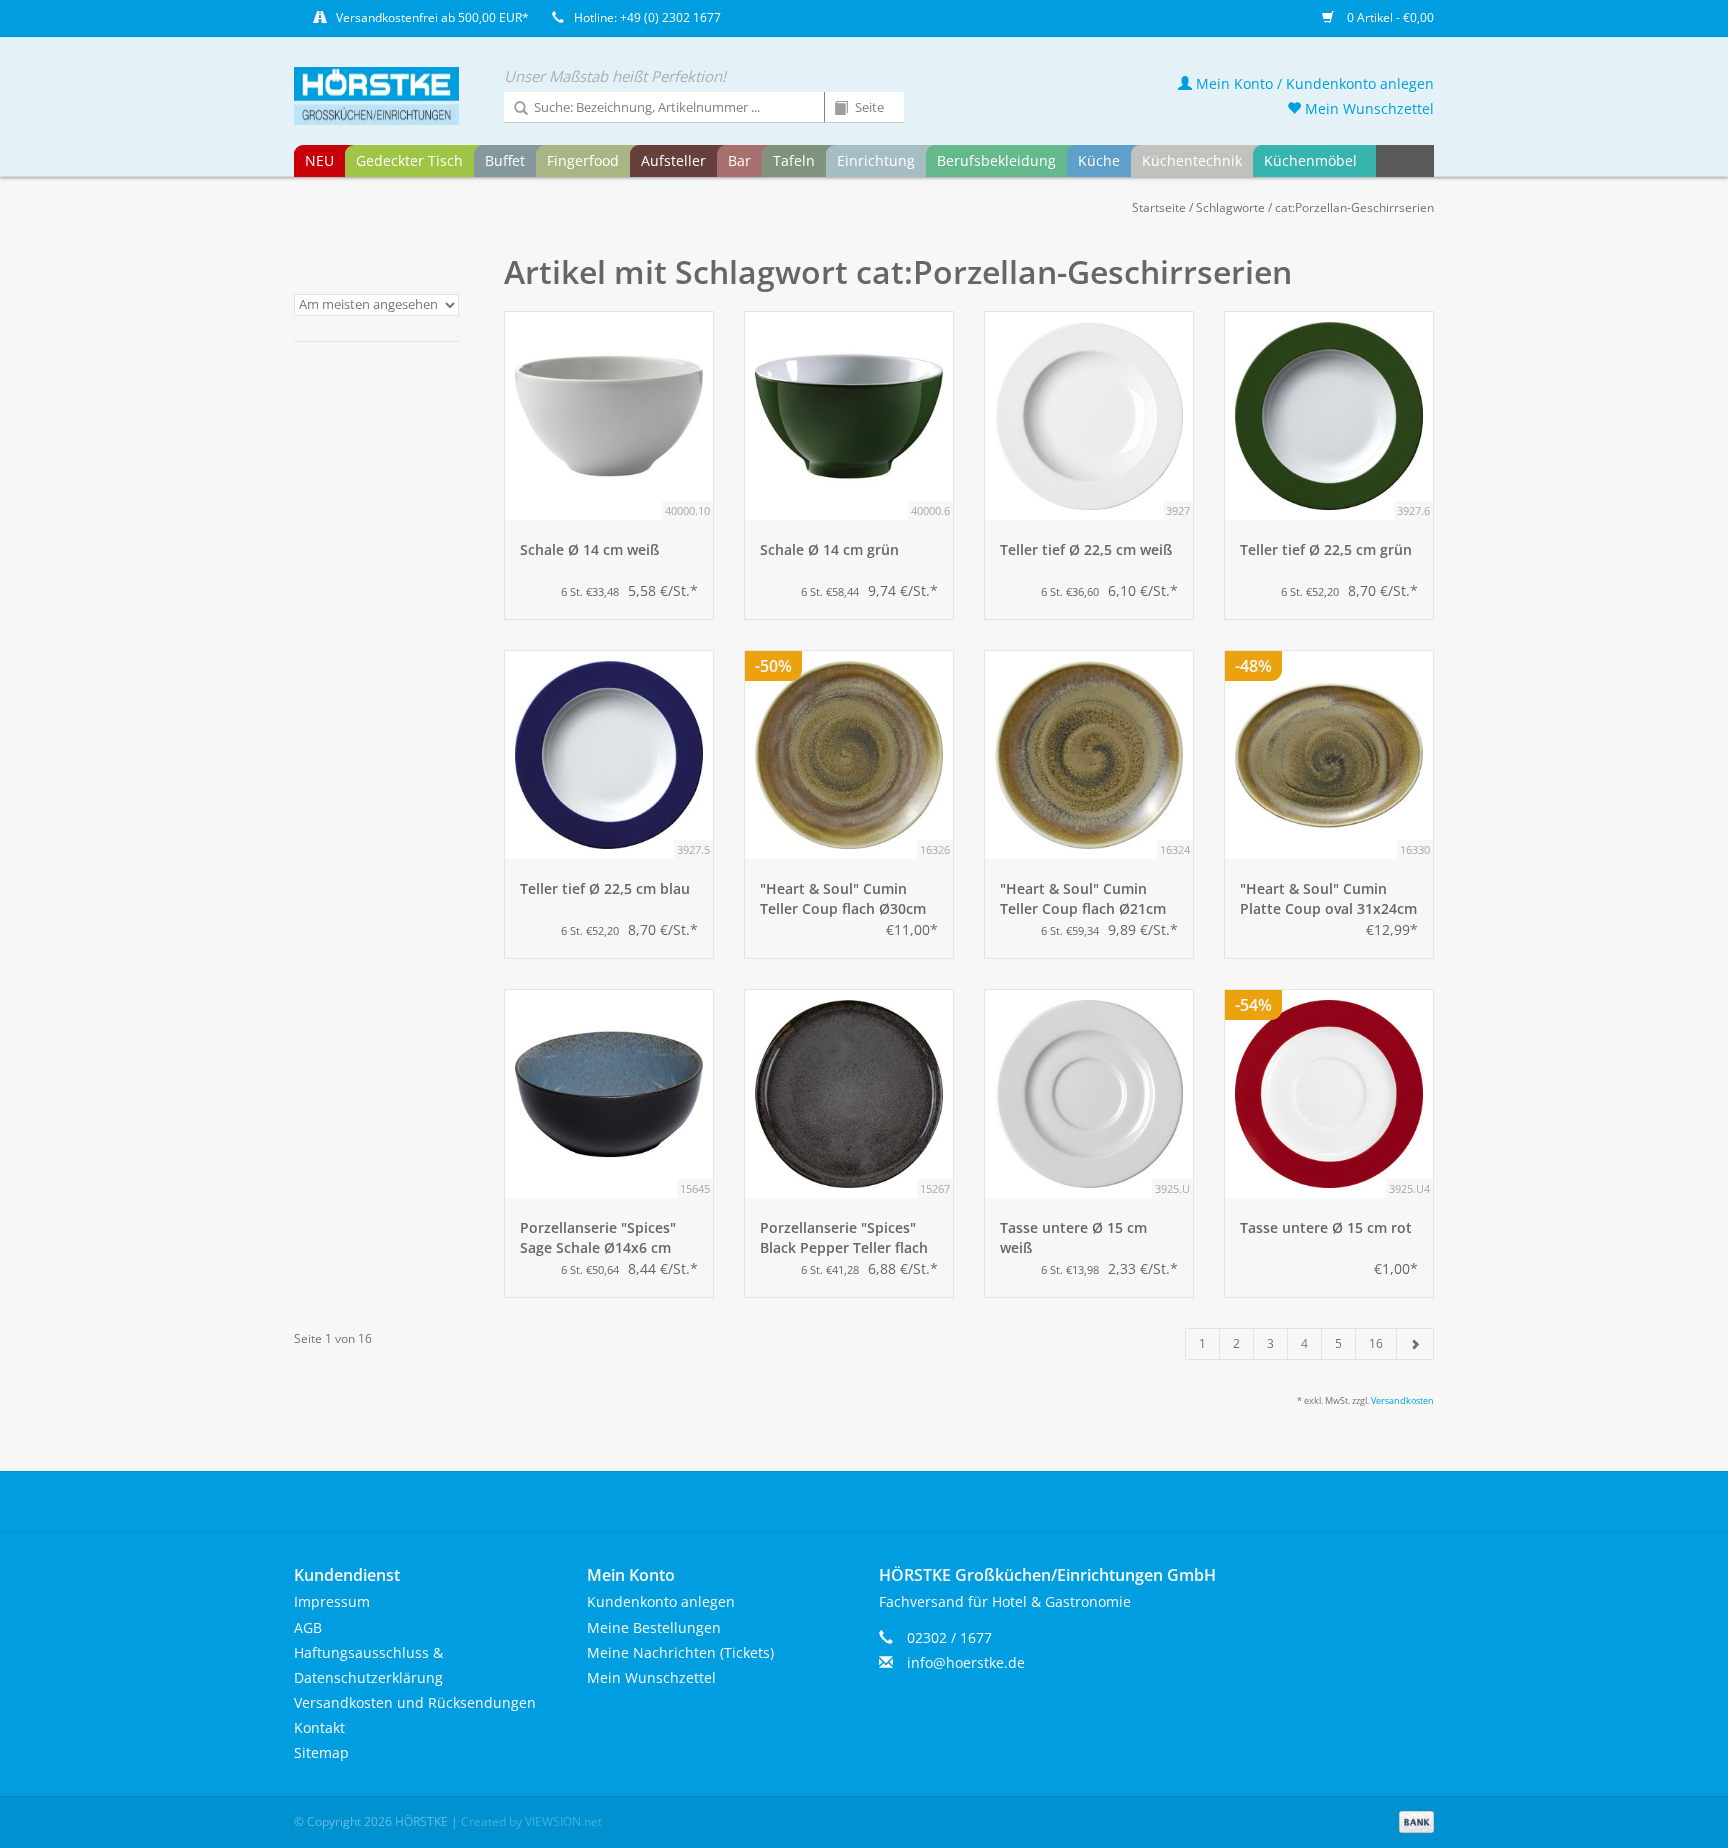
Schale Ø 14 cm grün (829, 549)
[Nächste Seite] (1415, 1344)
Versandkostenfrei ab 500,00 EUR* (432, 17)
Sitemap (321, 1752)
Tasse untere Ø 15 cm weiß (1073, 1237)
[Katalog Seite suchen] (834, 109)
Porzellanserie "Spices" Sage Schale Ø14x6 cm (598, 1237)
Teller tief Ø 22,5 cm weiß (1086, 549)
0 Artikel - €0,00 (1389, 17)
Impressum (332, 1601)
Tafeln (794, 160)
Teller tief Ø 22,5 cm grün (1326, 549)
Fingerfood (583, 160)
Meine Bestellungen (654, 1627)
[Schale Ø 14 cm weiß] (609, 416)
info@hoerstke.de (966, 1662)
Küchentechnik (1192, 160)
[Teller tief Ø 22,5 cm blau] (609, 755)
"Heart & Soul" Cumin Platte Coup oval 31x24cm (1328, 898)
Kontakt (319, 1727)
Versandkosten (1402, 1400)
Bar (739, 160)
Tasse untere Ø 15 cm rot (1326, 1227)
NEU (319, 160)
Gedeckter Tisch (409, 160)
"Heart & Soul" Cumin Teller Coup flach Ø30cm (843, 898)
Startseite (1159, 207)
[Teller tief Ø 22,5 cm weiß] (1089, 416)
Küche (1099, 160)
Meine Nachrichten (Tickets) (680, 1652)
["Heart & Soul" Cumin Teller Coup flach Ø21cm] (1089, 755)
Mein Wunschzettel (1367, 108)
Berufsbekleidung (996, 160)
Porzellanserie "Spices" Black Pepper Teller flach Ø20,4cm (844, 1238)
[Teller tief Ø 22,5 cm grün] (1329, 416)
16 (1376, 1343)
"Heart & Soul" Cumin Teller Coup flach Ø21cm (1083, 898)
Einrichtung (876, 160)
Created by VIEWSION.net (531, 1821)
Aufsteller (673, 160)
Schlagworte (1230, 207)
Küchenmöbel (1310, 160)
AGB (308, 1627)
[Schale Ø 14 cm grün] (849, 416)
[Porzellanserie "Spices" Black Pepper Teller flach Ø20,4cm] (849, 1094)
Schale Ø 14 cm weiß (589, 549)
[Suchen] (514, 109)
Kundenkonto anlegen (661, 1601)
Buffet (505, 160)
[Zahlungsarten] (1413, 1820)
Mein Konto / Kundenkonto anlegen (1313, 83)
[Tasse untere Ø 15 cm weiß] (1089, 1094)
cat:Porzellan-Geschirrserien (1354, 207)
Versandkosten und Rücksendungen (415, 1702)
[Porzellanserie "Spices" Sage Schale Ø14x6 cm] (609, 1094)
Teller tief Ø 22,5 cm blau (605, 888)
